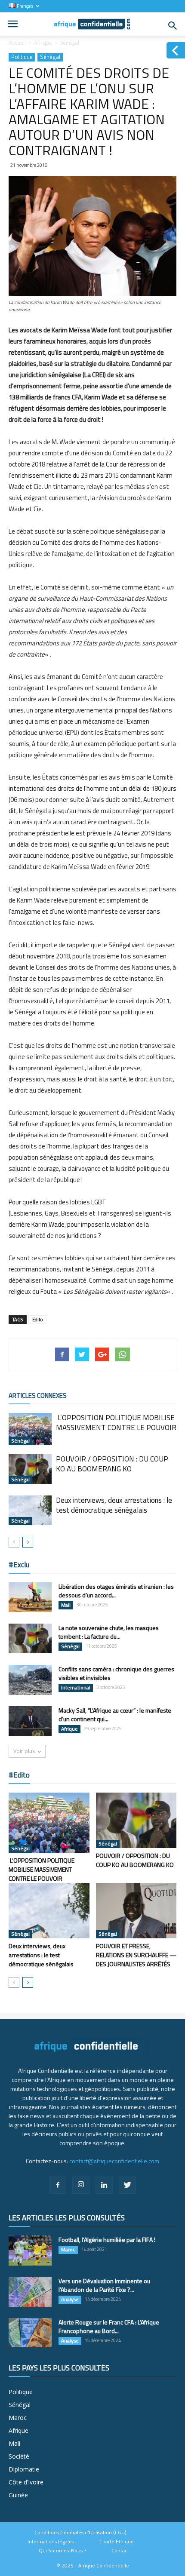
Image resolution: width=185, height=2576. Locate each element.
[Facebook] (58, 2185)
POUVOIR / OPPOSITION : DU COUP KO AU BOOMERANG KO (112, 1464)
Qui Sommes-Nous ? (62, 2551)
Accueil (17, 43)
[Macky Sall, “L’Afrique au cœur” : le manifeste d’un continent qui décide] (30, 1721)
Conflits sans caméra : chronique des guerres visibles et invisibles (116, 1673)
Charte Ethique (117, 2542)
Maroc (68, 2250)
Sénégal (70, 43)
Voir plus (24, 1751)
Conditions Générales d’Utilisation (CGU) (80, 2533)
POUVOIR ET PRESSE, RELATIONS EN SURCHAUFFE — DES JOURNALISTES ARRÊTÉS (136, 1955)
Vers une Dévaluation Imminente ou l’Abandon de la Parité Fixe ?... (104, 2285)
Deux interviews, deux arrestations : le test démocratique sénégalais (114, 1505)
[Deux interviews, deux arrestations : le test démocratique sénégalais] (30, 1510)
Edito (37, 1320)
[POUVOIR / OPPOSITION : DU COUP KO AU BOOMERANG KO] (30, 1469)
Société (19, 2456)
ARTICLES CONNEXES (38, 1395)
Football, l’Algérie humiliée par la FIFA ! (107, 2240)
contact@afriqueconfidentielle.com (114, 2161)
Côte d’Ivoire (26, 2482)
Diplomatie (24, 2469)
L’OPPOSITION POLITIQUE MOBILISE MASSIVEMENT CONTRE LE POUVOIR (116, 1423)
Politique (22, 57)
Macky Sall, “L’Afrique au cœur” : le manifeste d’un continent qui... (115, 1715)
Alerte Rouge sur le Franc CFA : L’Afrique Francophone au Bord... (109, 2326)
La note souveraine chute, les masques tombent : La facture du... (109, 1632)
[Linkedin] (104, 2185)
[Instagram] (81, 2185)
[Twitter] (127, 2185)
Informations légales (51, 2542)
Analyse (70, 2300)
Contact (120, 2551)
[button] (173, 26)
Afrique (43, 43)
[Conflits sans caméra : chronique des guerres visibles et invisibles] (30, 1680)
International (76, 1688)
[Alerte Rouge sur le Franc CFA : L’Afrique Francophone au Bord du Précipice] (30, 2333)
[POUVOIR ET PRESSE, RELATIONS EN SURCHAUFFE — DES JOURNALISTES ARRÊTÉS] (136, 1911)
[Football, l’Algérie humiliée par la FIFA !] (30, 2251)
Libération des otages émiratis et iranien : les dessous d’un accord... (116, 1591)
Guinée (18, 2495)
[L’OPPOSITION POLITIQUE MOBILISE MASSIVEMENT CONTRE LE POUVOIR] (30, 1429)
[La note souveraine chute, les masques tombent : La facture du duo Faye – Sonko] (30, 1638)
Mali (66, 1605)
